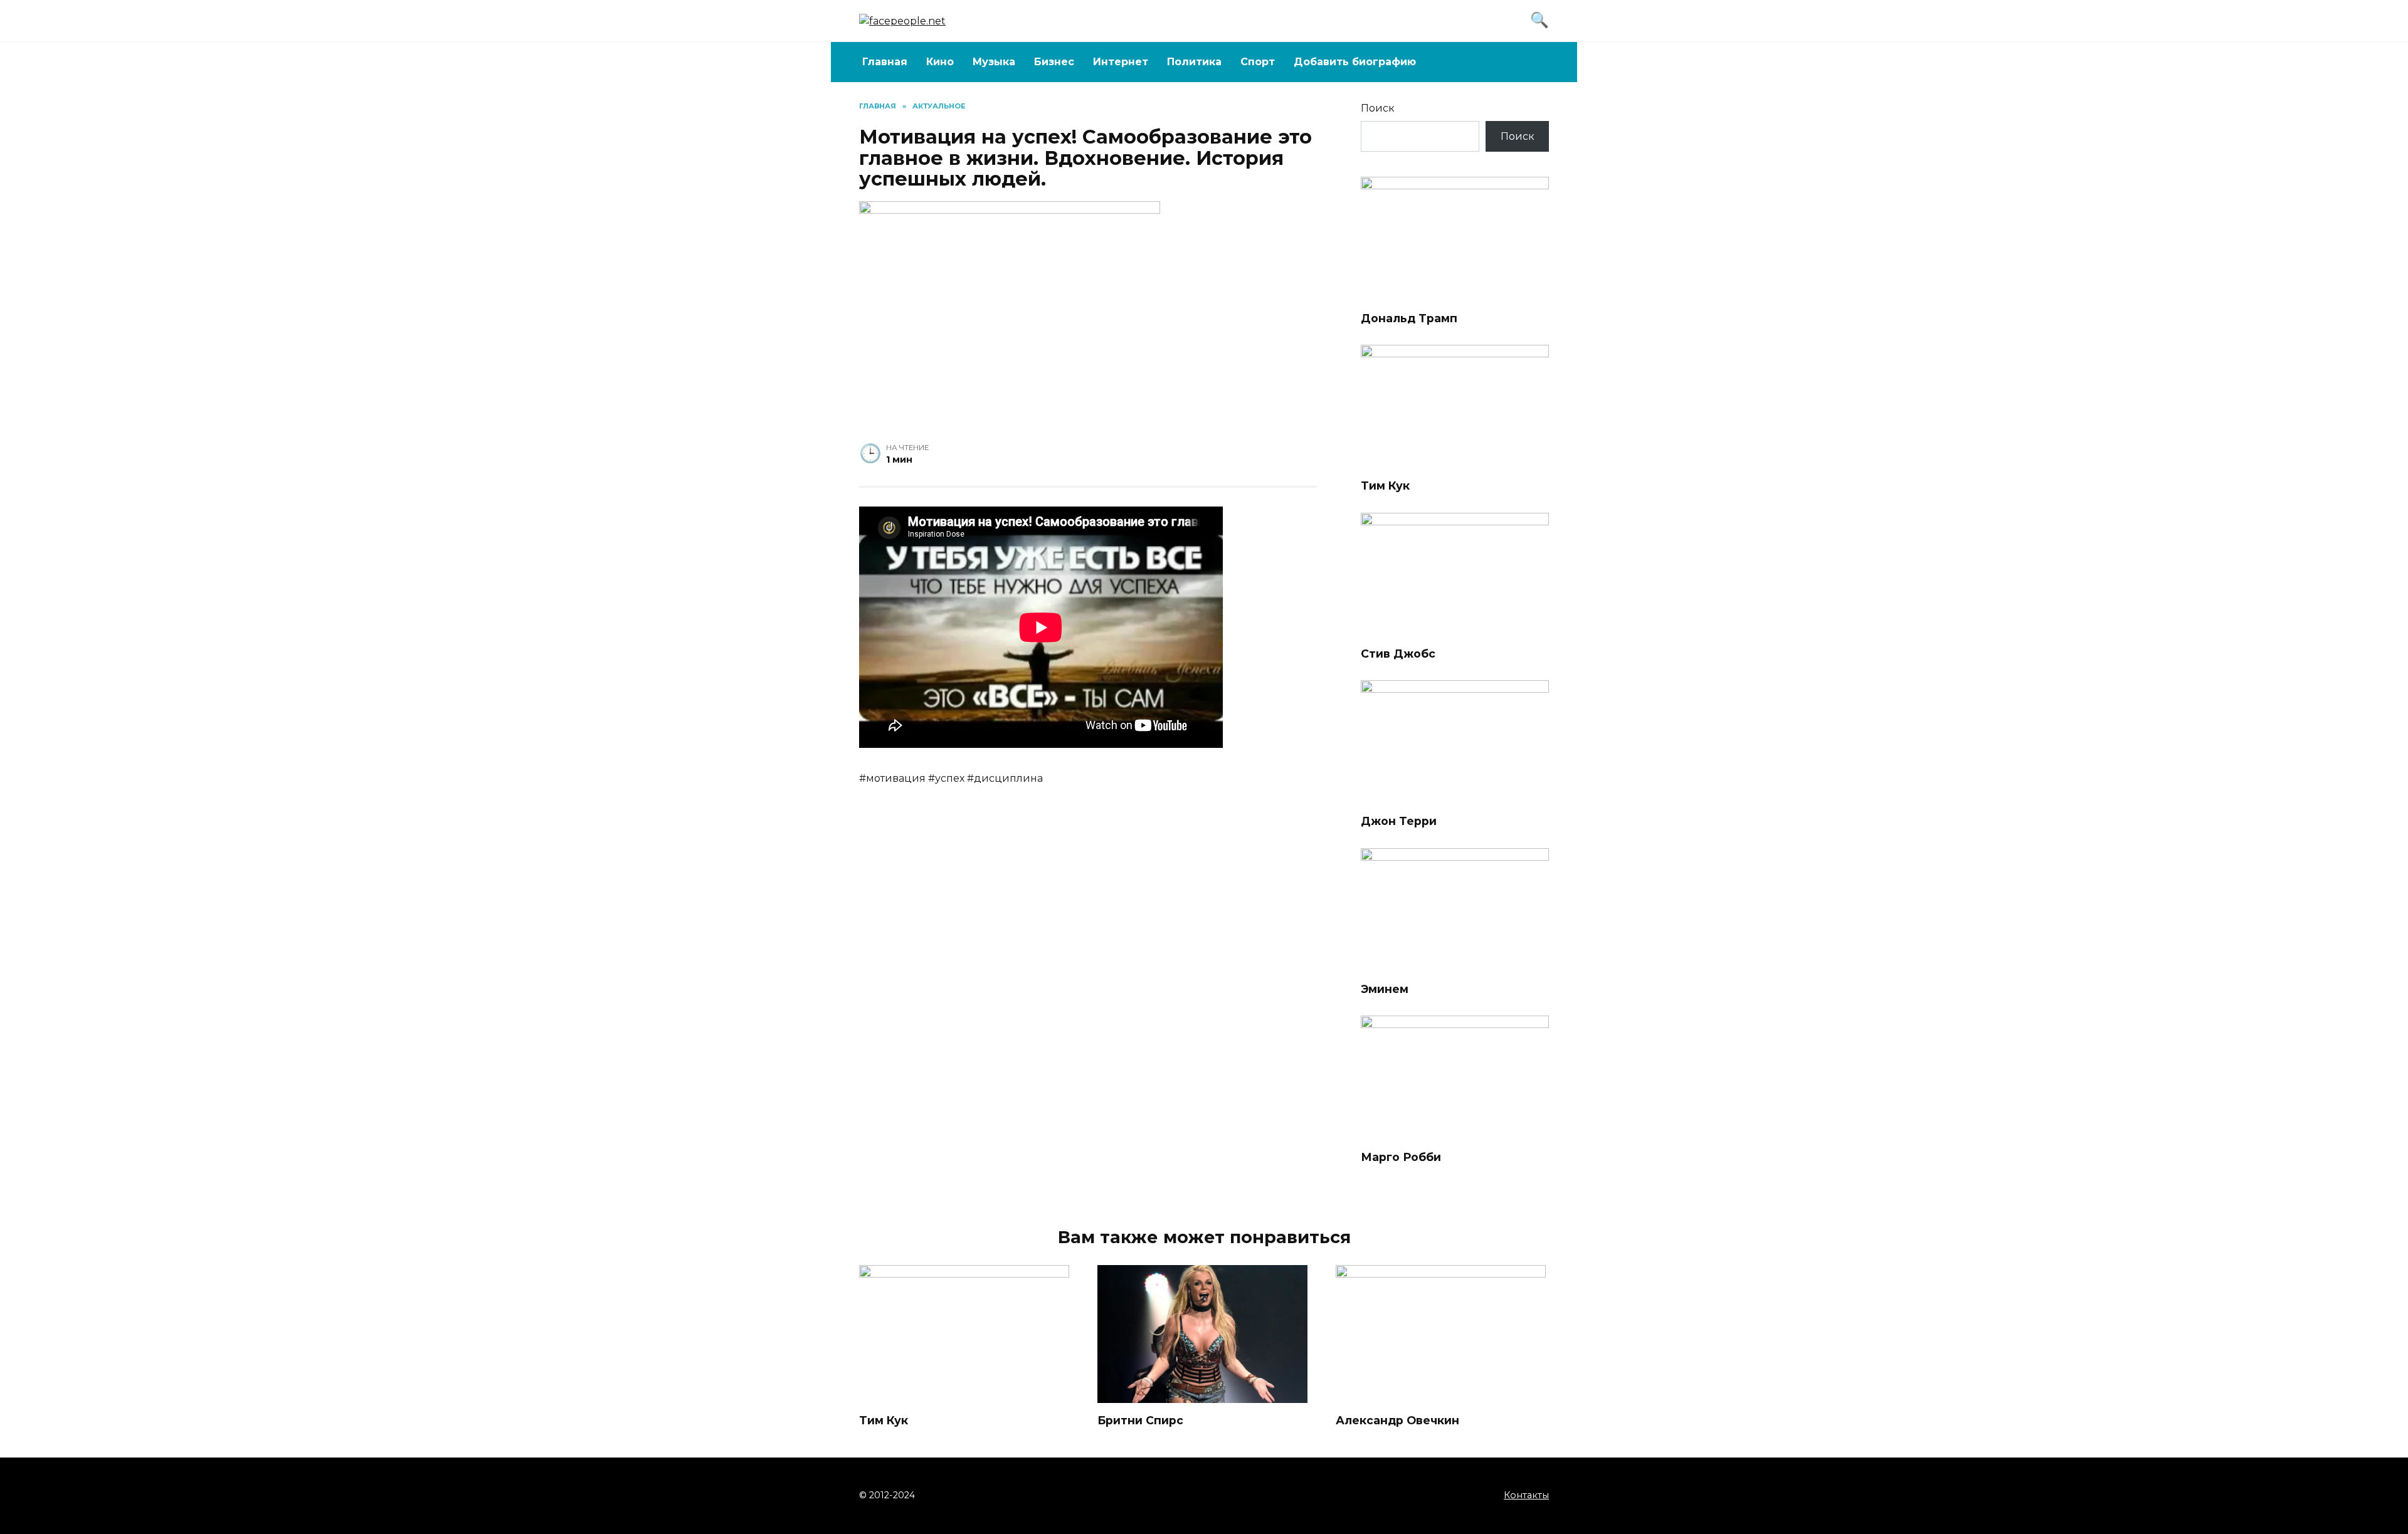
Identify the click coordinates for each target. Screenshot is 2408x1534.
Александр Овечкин (1397, 1420)
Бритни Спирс (1140, 1420)
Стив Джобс (1398, 654)
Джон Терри (1399, 821)
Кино (940, 62)
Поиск (1378, 108)
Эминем (1385, 989)
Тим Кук (1385, 486)
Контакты (1526, 1495)
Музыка (994, 62)
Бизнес (1054, 62)
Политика (1194, 62)
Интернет (1121, 62)
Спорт (1258, 62)
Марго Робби (1401, 1156)
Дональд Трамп (1409, 318)
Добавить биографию (1355, 62)
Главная (885, 62)
